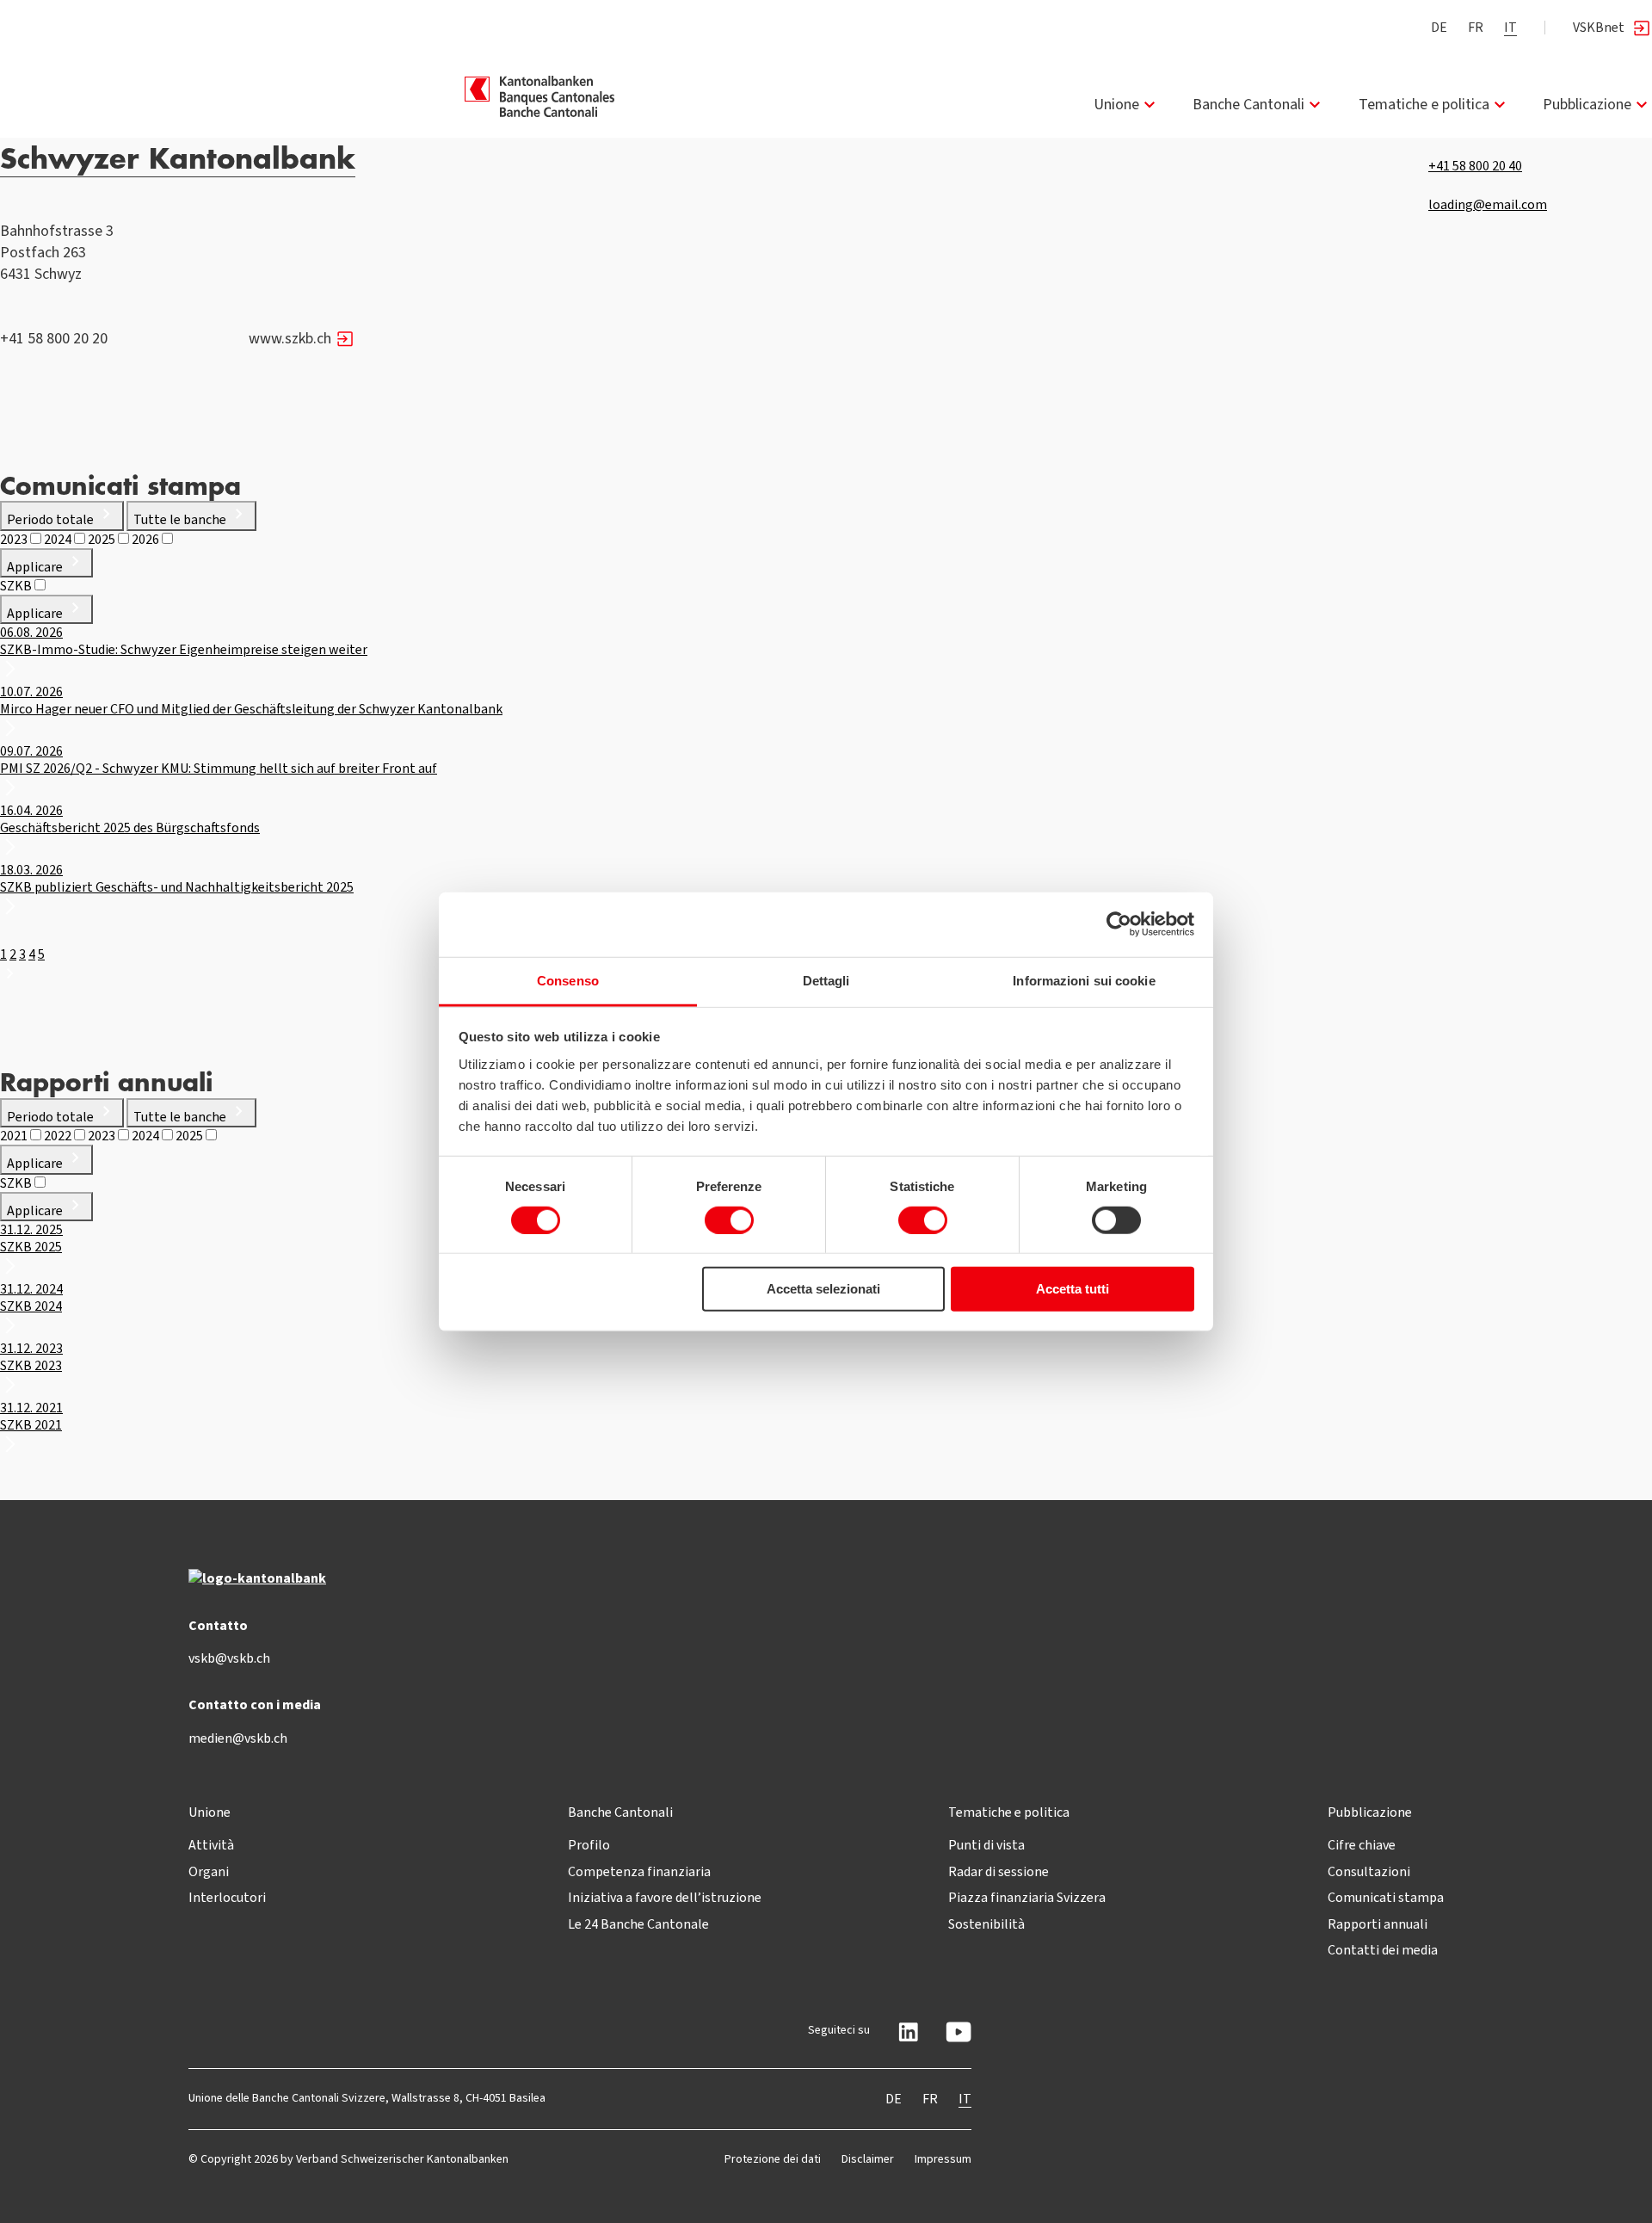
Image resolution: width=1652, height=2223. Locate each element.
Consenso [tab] (568, 980)
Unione (1116, 104)
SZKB (17, 586)
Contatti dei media (1383, 1950)
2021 (15, 1136)
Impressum (943, 2159)
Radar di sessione (999, 1871)
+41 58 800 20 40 (1475, 166)
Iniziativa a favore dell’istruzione (665, 1897)
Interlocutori (227, 1897)
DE (1439, 27)
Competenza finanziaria (639, 1871)
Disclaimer (868, 2159)
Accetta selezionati (823, 1289)
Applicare (36, 567)
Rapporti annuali (1378, 1924)
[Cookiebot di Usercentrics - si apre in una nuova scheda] (1119, 924)
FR (1476, 27)
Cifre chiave (1362, 1845)
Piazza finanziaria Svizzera (1027, 1897)
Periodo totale (52, 519)
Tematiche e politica (1424, 104)
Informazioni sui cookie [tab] (1084, 980)
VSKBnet (1599, 27)
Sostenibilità (986, 1924)
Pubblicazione (1587, 104)
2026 (147, 539)
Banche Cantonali (1248, 104)
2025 (103, 539)
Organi (209, 1871)
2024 (59, 539)
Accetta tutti (1073, 1289)
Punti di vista (986, 1845)
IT (1510, 27)
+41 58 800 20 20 (54, 338)
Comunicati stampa (1386, 1897)
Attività (211, 1845)
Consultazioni (1369, 1871)
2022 (59, 1136)
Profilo (589, 1845)
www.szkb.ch (290, 338)
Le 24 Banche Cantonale (638, 1924)
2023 (15, 539)
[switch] (729, 1220)
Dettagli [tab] (826, 980)
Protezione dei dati (773, 2159)
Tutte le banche (181, 519)
